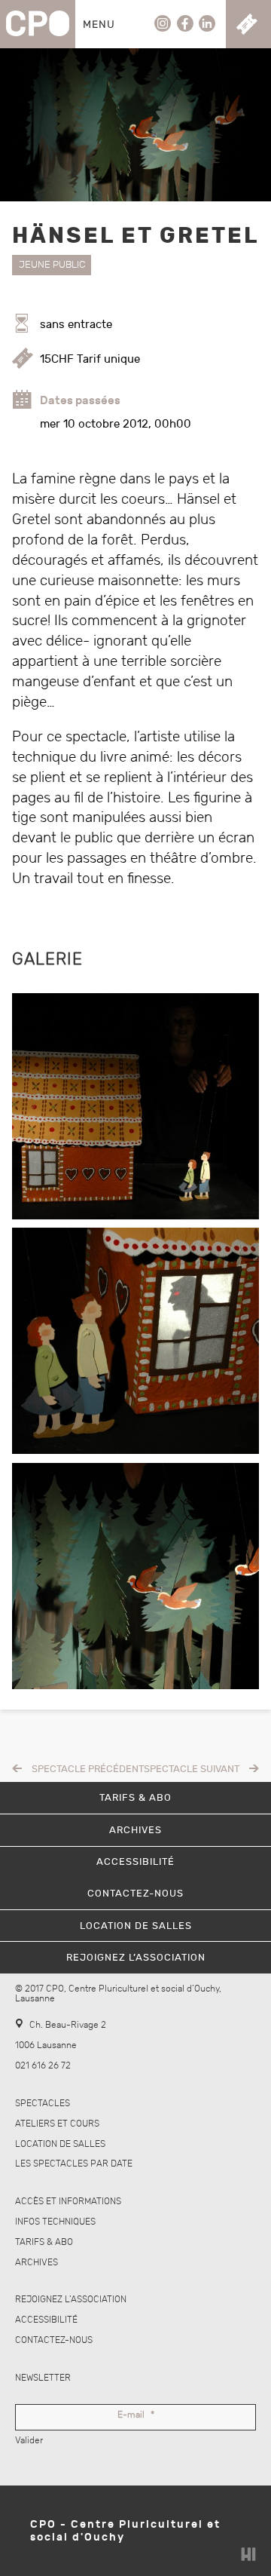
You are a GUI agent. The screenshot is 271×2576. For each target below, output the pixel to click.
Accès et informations (68, 2202)
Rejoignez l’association (71, 2300)
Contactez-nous (54, 2340)
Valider (29, 2441)
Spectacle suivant (192, 1769)
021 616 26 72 (43, 2066)
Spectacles (43, 2104)
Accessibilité (46, 2320)
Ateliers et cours (57, 2124)
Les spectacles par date (74, 2164)
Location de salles (60, 2144)
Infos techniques (55, 2222)
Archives (37, 2263)
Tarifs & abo (44, 2242)
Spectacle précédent (88, 1769)
